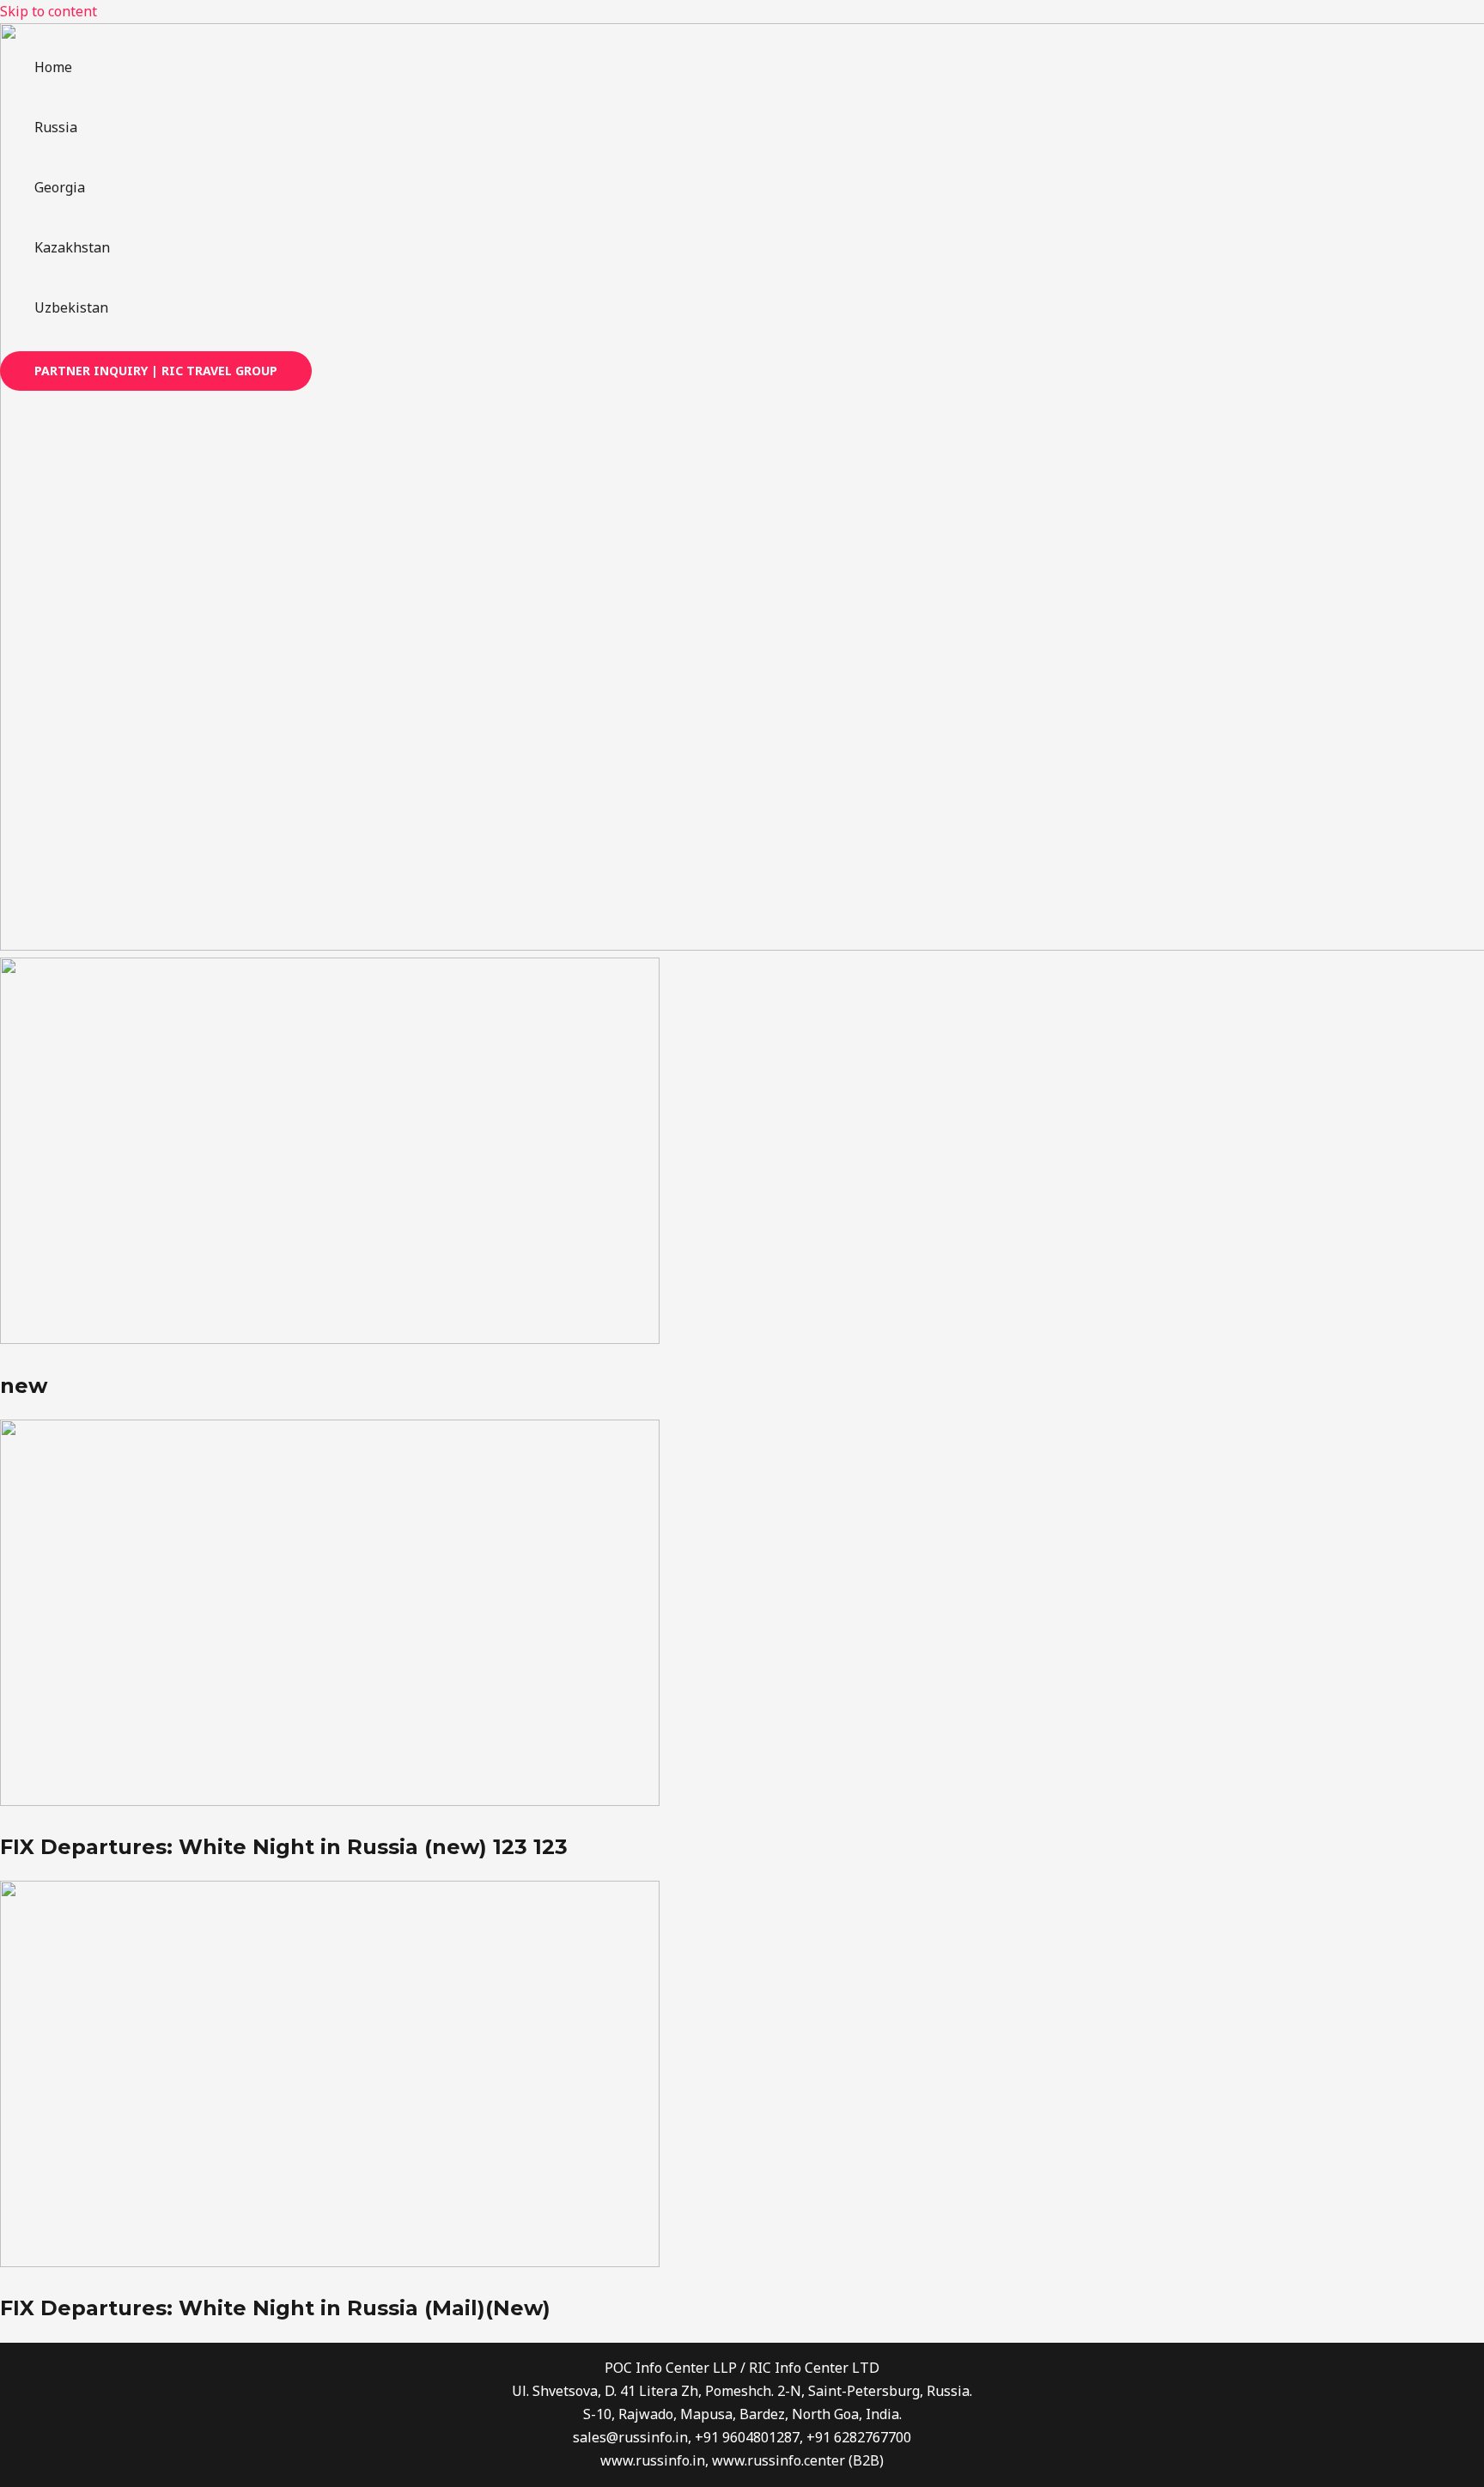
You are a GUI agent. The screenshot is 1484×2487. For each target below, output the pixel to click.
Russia (56, 127)
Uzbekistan (71, 307)
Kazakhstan (72, 247)
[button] (156, 371)
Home (53, 67)
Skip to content (49, 11)
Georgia (60, 187)
